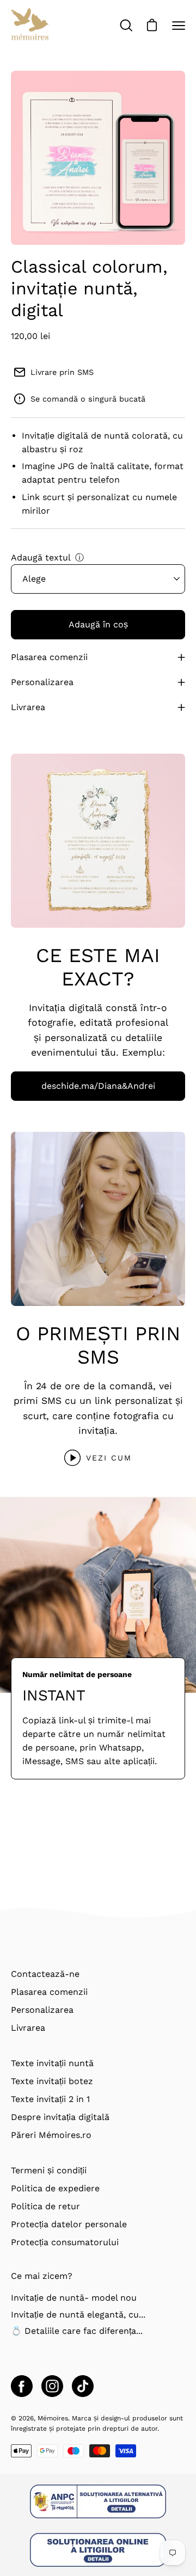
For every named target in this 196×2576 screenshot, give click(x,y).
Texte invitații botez (52, 2081)
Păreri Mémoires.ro (51, 2135)
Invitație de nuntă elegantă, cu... (78, 2315)
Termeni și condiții (49, 2170)
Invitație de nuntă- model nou (74, 2298)
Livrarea (28, 707)
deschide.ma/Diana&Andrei (98, 1086)
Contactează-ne (45, 1974)
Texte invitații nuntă (52, 2063)
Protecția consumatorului (65, 2242)
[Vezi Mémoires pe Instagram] (52, 2386)
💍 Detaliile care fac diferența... (77, 2331)
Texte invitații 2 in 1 (50, 2099)
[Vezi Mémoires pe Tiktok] (83, 2386)
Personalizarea (42, 682)
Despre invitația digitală (60, 2117)
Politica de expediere (55, 2188)
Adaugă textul (41, 557)
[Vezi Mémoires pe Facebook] (22, 2386)
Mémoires (53, 2418)
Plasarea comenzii (49, 657)
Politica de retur (45, 2206)
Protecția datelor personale (69, 2224)
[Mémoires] (30, 26)
